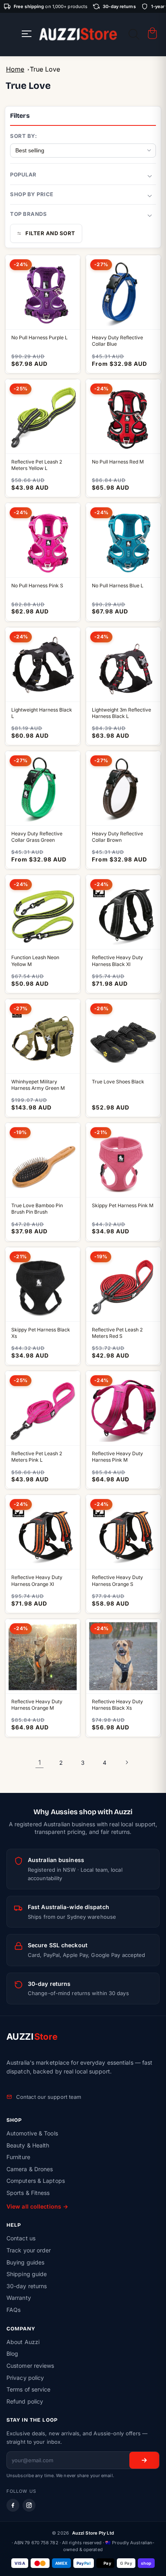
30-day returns (27, 2286)
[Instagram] (29, 2505)
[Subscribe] (144, 2460)
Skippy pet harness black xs (41, 1333)
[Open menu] (27, 34)
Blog (12, 2353)
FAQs (13, 2310)
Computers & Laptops (36, 2181)
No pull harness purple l (39, 337)
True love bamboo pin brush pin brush (37, 1209)
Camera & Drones (30, 2169)
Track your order (29, 2250)
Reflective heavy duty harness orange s (117, 1580)
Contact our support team (49, 2097)
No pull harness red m (118, 462)
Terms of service (29, 2389)
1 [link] (39, 1762)
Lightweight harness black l (42, 713)
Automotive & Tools (32, 2133)
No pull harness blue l (118, 586)
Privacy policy (25, 2378)
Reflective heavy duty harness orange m (37, 1705)
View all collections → (37, 2206)
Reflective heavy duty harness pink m (117, 1457)
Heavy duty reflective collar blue (117, 341)
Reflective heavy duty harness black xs (117, 1705)
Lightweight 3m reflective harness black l (121, 713)
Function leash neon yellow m (35, 961)
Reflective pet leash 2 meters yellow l (37, 465)
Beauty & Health (28, 2145)
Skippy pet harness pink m (123, 1205)
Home (15, 69)
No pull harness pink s (37, 586)
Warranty (19, 2298)
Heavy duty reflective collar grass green (37, 837)
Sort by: (23, 136)
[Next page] (127, 1762)
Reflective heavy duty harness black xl (117, 961)
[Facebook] (13, 2505)
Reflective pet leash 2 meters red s (117, 1333)
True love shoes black (118, 1082)
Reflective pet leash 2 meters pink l (37, 1457)
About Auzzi (23, 2342)
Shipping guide (27, 2274)
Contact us (21, 2238)
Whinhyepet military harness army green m (38, 1085)
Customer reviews (30, 2366)
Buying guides (25, 2262)
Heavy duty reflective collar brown (117, 837)
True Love (45, 69)
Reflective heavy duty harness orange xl (37, 1580)
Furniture (18, 2157)
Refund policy (25, 2401)
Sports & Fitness (28, 2193)
